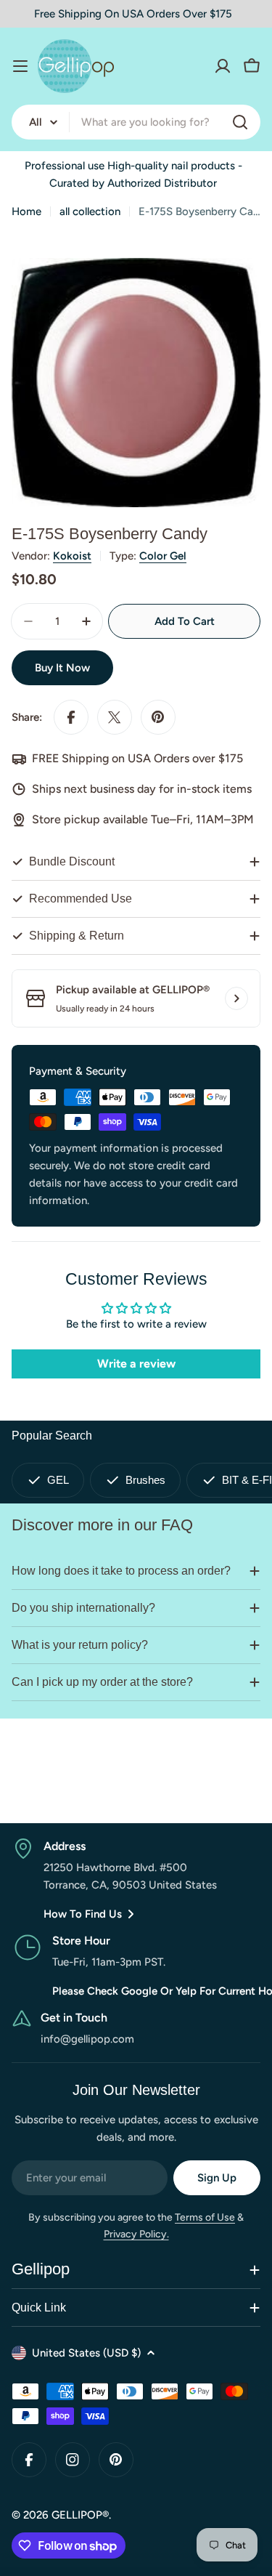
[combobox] (136, 122)
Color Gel (163, 556)
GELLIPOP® (80, 2515)
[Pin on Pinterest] (158, 717)
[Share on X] (115, 717)
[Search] (240, 122)
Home (26, 211)
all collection (90, 211)
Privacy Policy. (136, 2234)
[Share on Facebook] (71, 717)
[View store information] (236, 998)
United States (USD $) (86, 2353)
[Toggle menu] (20, 66)
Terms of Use (205, 2217)
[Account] (223, 66)
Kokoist (72, 556)
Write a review (136, 1364)
